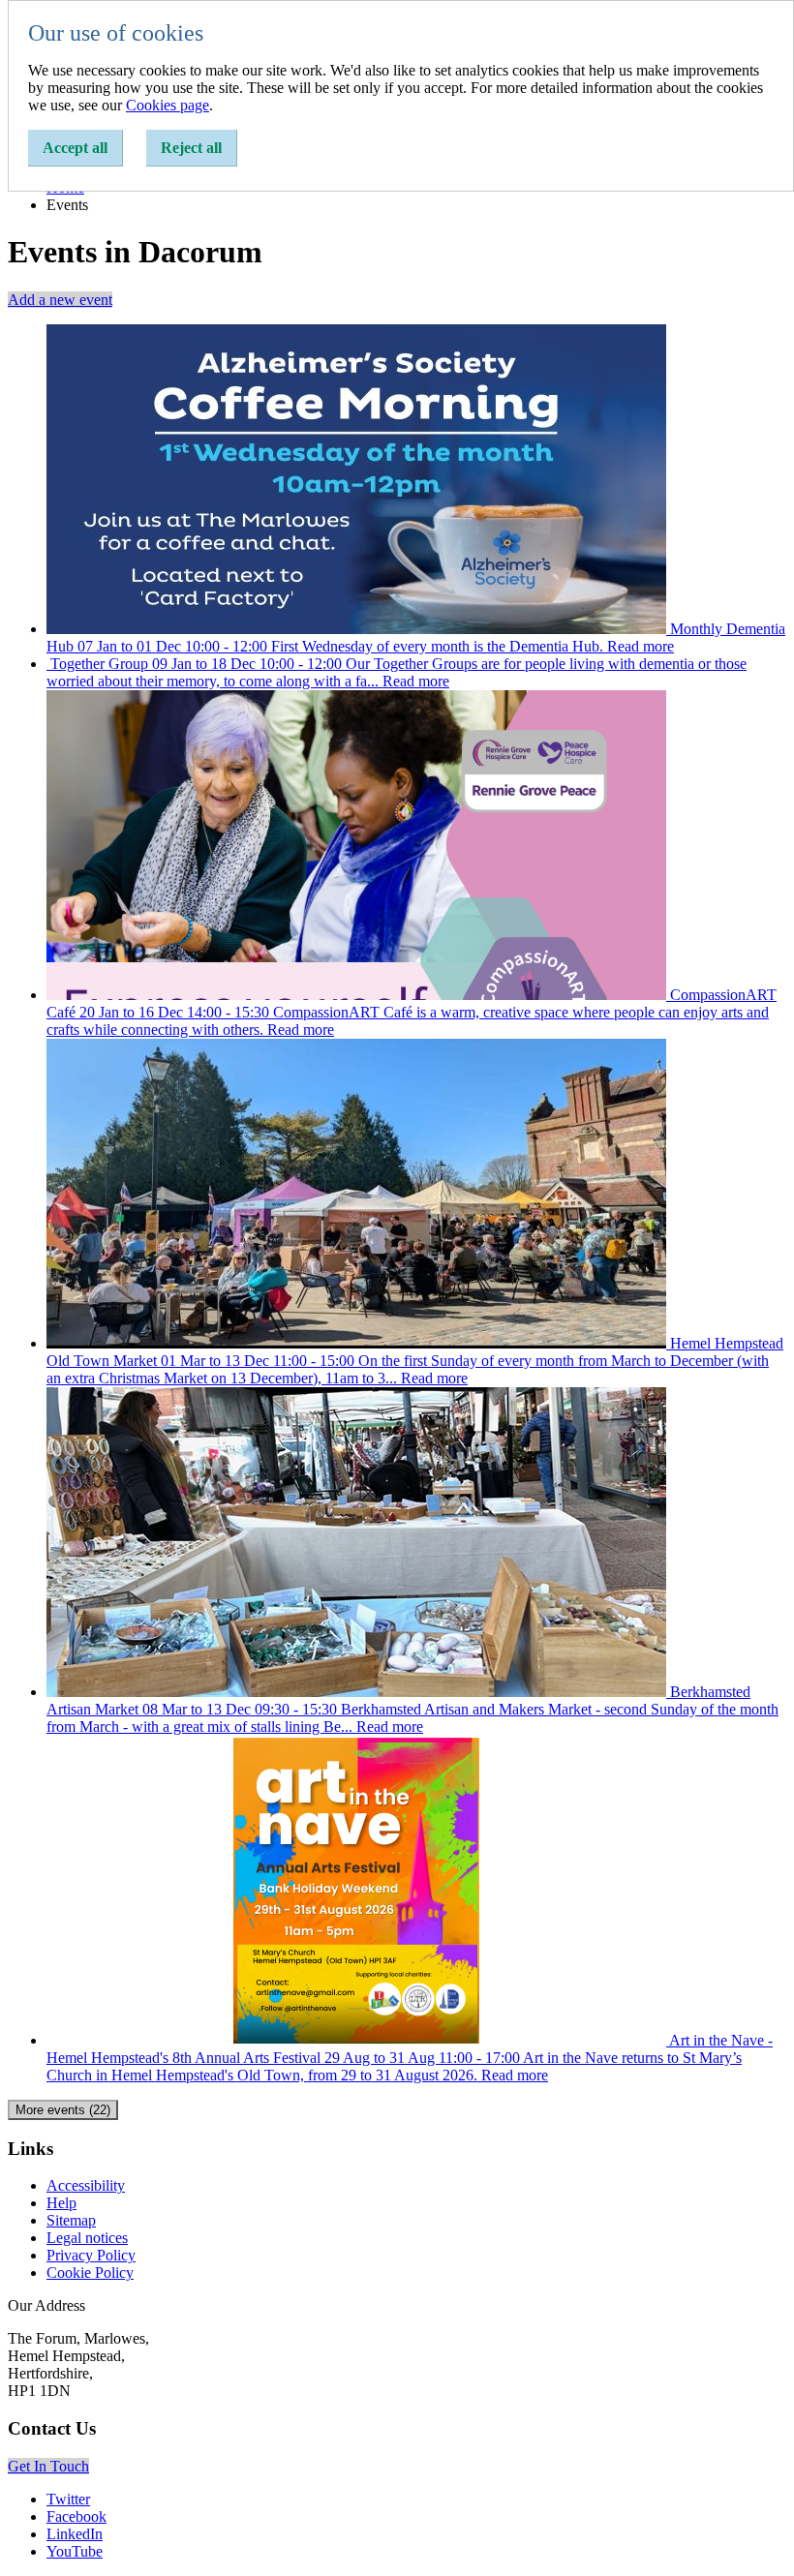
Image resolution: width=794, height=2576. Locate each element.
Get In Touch (48, 2466)
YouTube (75, 2551)
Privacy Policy (91, 2255)
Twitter (68, 2499)
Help (61, 2203)
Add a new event (60, 300)
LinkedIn (75, 2534)
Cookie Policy (90, 2273)
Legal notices (87, 2238)
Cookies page (168, 105)
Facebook (76, 2516)
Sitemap (71, 2220)
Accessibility (86, 2185)
